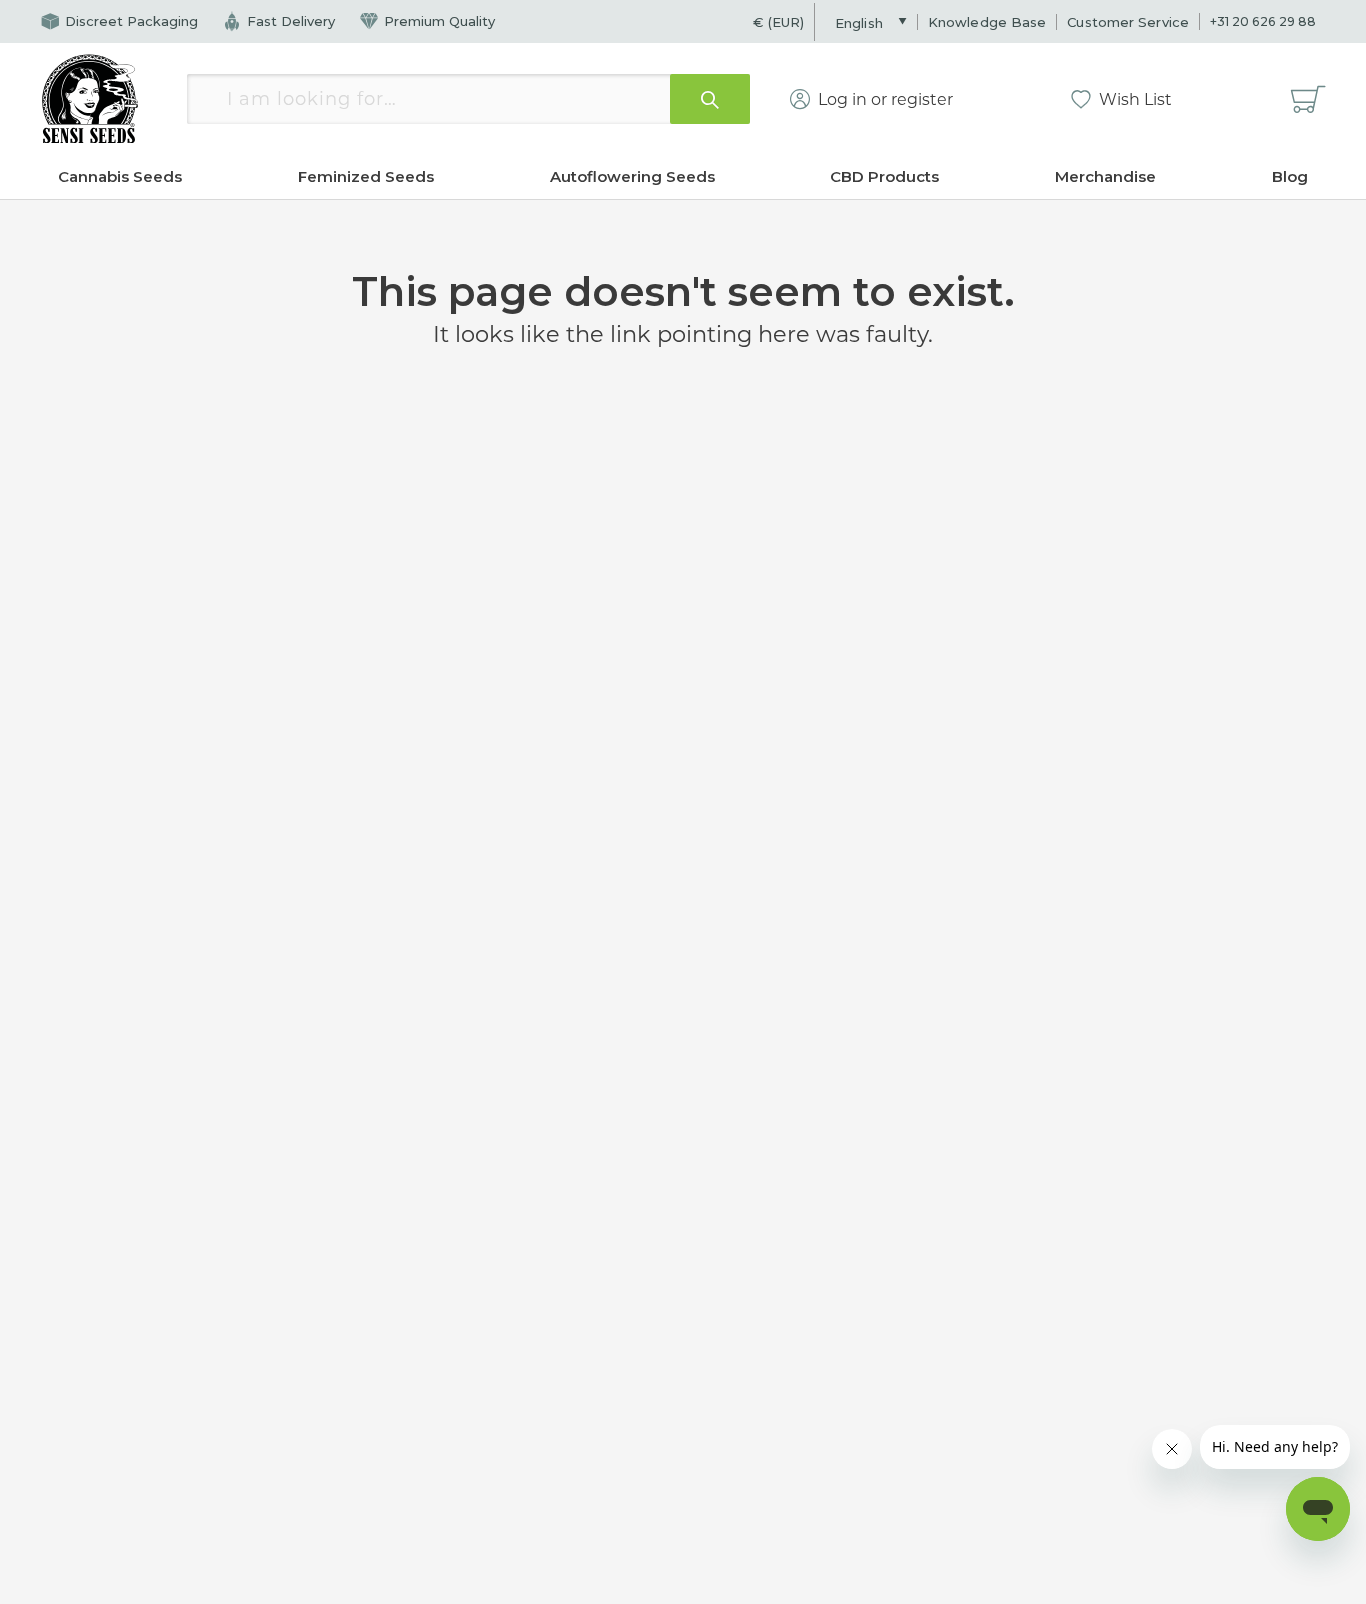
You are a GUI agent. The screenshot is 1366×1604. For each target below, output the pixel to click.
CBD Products (884, 176)
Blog (1290, 176)
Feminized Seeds (366, 176)
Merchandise (1105, 176)
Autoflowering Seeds (632, 176)
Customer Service (1128, 22)
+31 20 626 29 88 (1263, 21)
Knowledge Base (987, 22)
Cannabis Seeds (120, 176)
